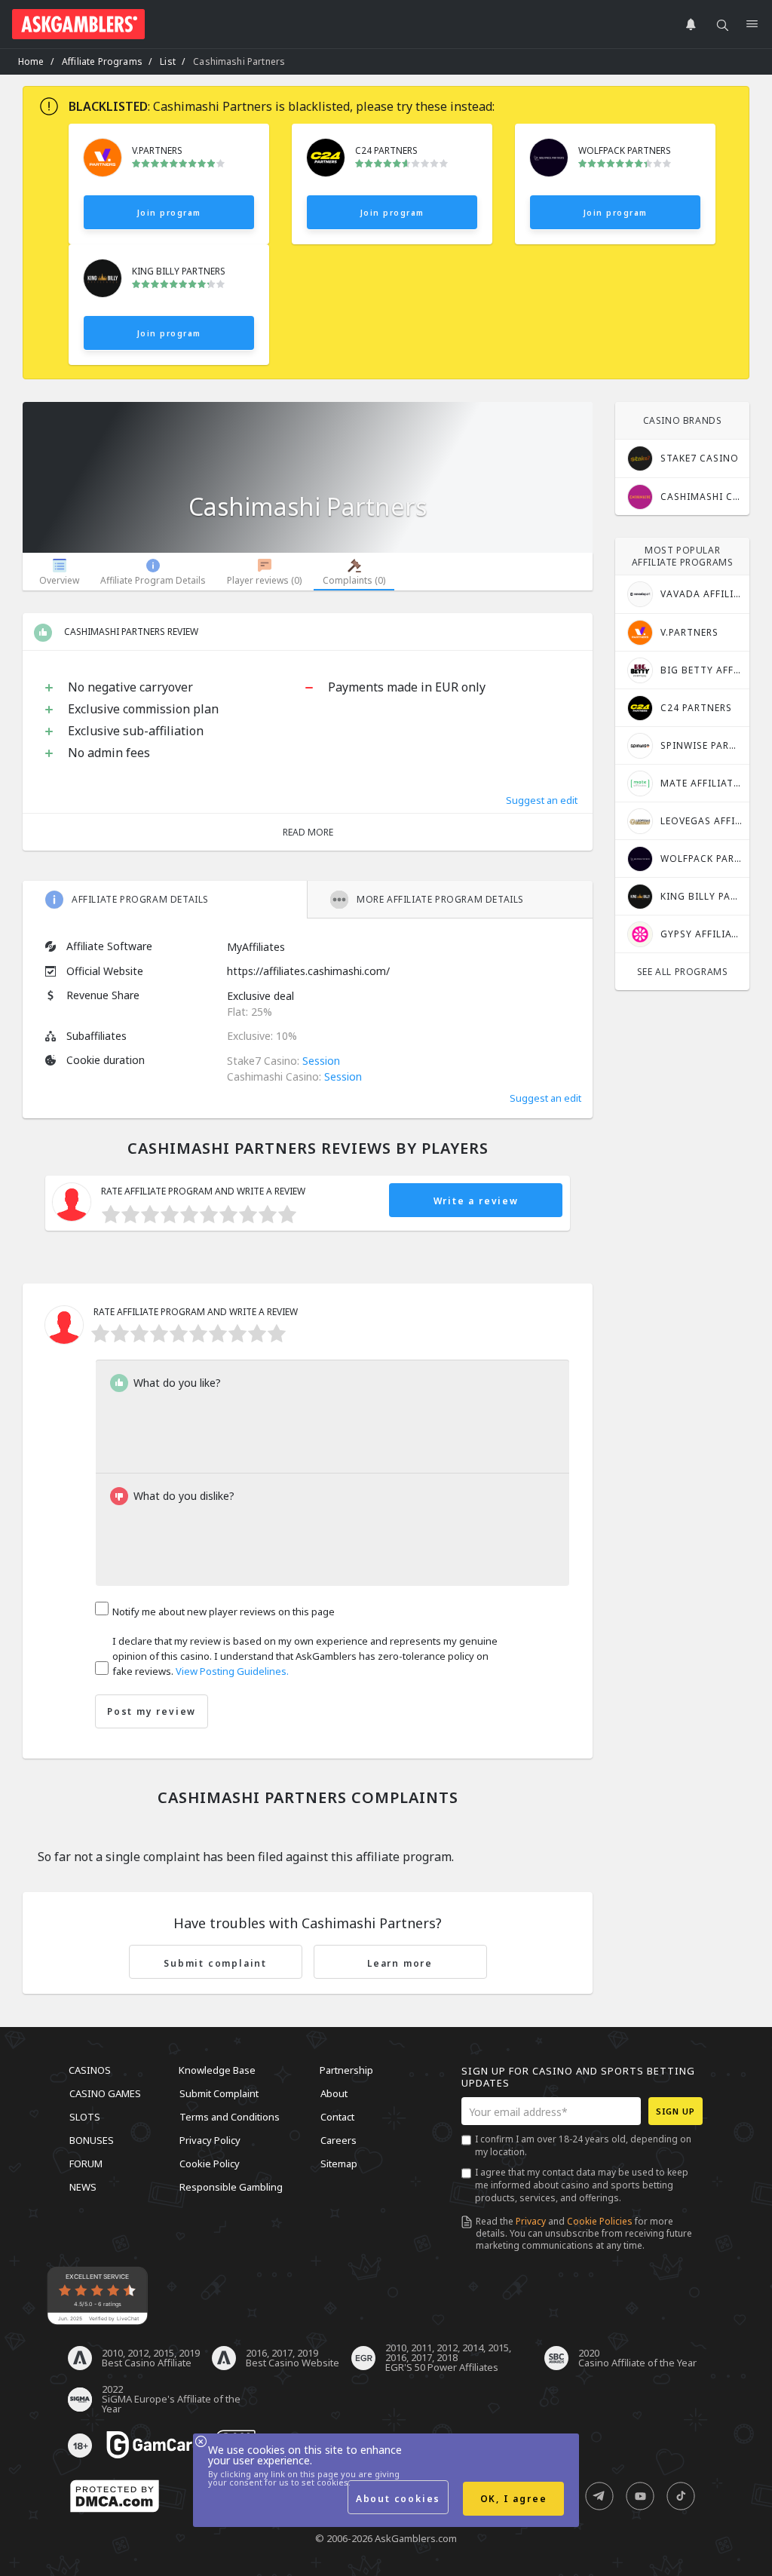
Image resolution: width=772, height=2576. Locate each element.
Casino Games (105, 2093)
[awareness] (154, 2446)
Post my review (152, 1711)
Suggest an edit (542, 800)
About (334, 2093)
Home (31, 61)
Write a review (476, 1201)
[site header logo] (78, 24)
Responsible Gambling (231, 2187)
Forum (86, 2164)
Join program (169, 213)
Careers (339, 2140)
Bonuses (92, 2140)
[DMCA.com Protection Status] (115, 2497)
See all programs (683, 972)
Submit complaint (215, 1963)
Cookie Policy (210, 2164)
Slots (85, 2117)
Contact (337, 2117)
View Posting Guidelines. (232, 1671)
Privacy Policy (210, 2140)
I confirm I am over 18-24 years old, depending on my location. (583, 2145)
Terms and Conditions (230, 2117)
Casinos (90, 2070)
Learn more (400, 1963)
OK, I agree (514, 2499)
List (168, 61)
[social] (599, 2497)
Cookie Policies (600, 2221)
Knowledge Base (217, 2070)
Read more (308, 832)
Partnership (346, 2070)
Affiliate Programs (102, 61)
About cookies (398, 2499)
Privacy (531, 2221)
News (83, 2187)
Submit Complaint (219, 2093)
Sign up (675, 2111)
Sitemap (339, 2164)
